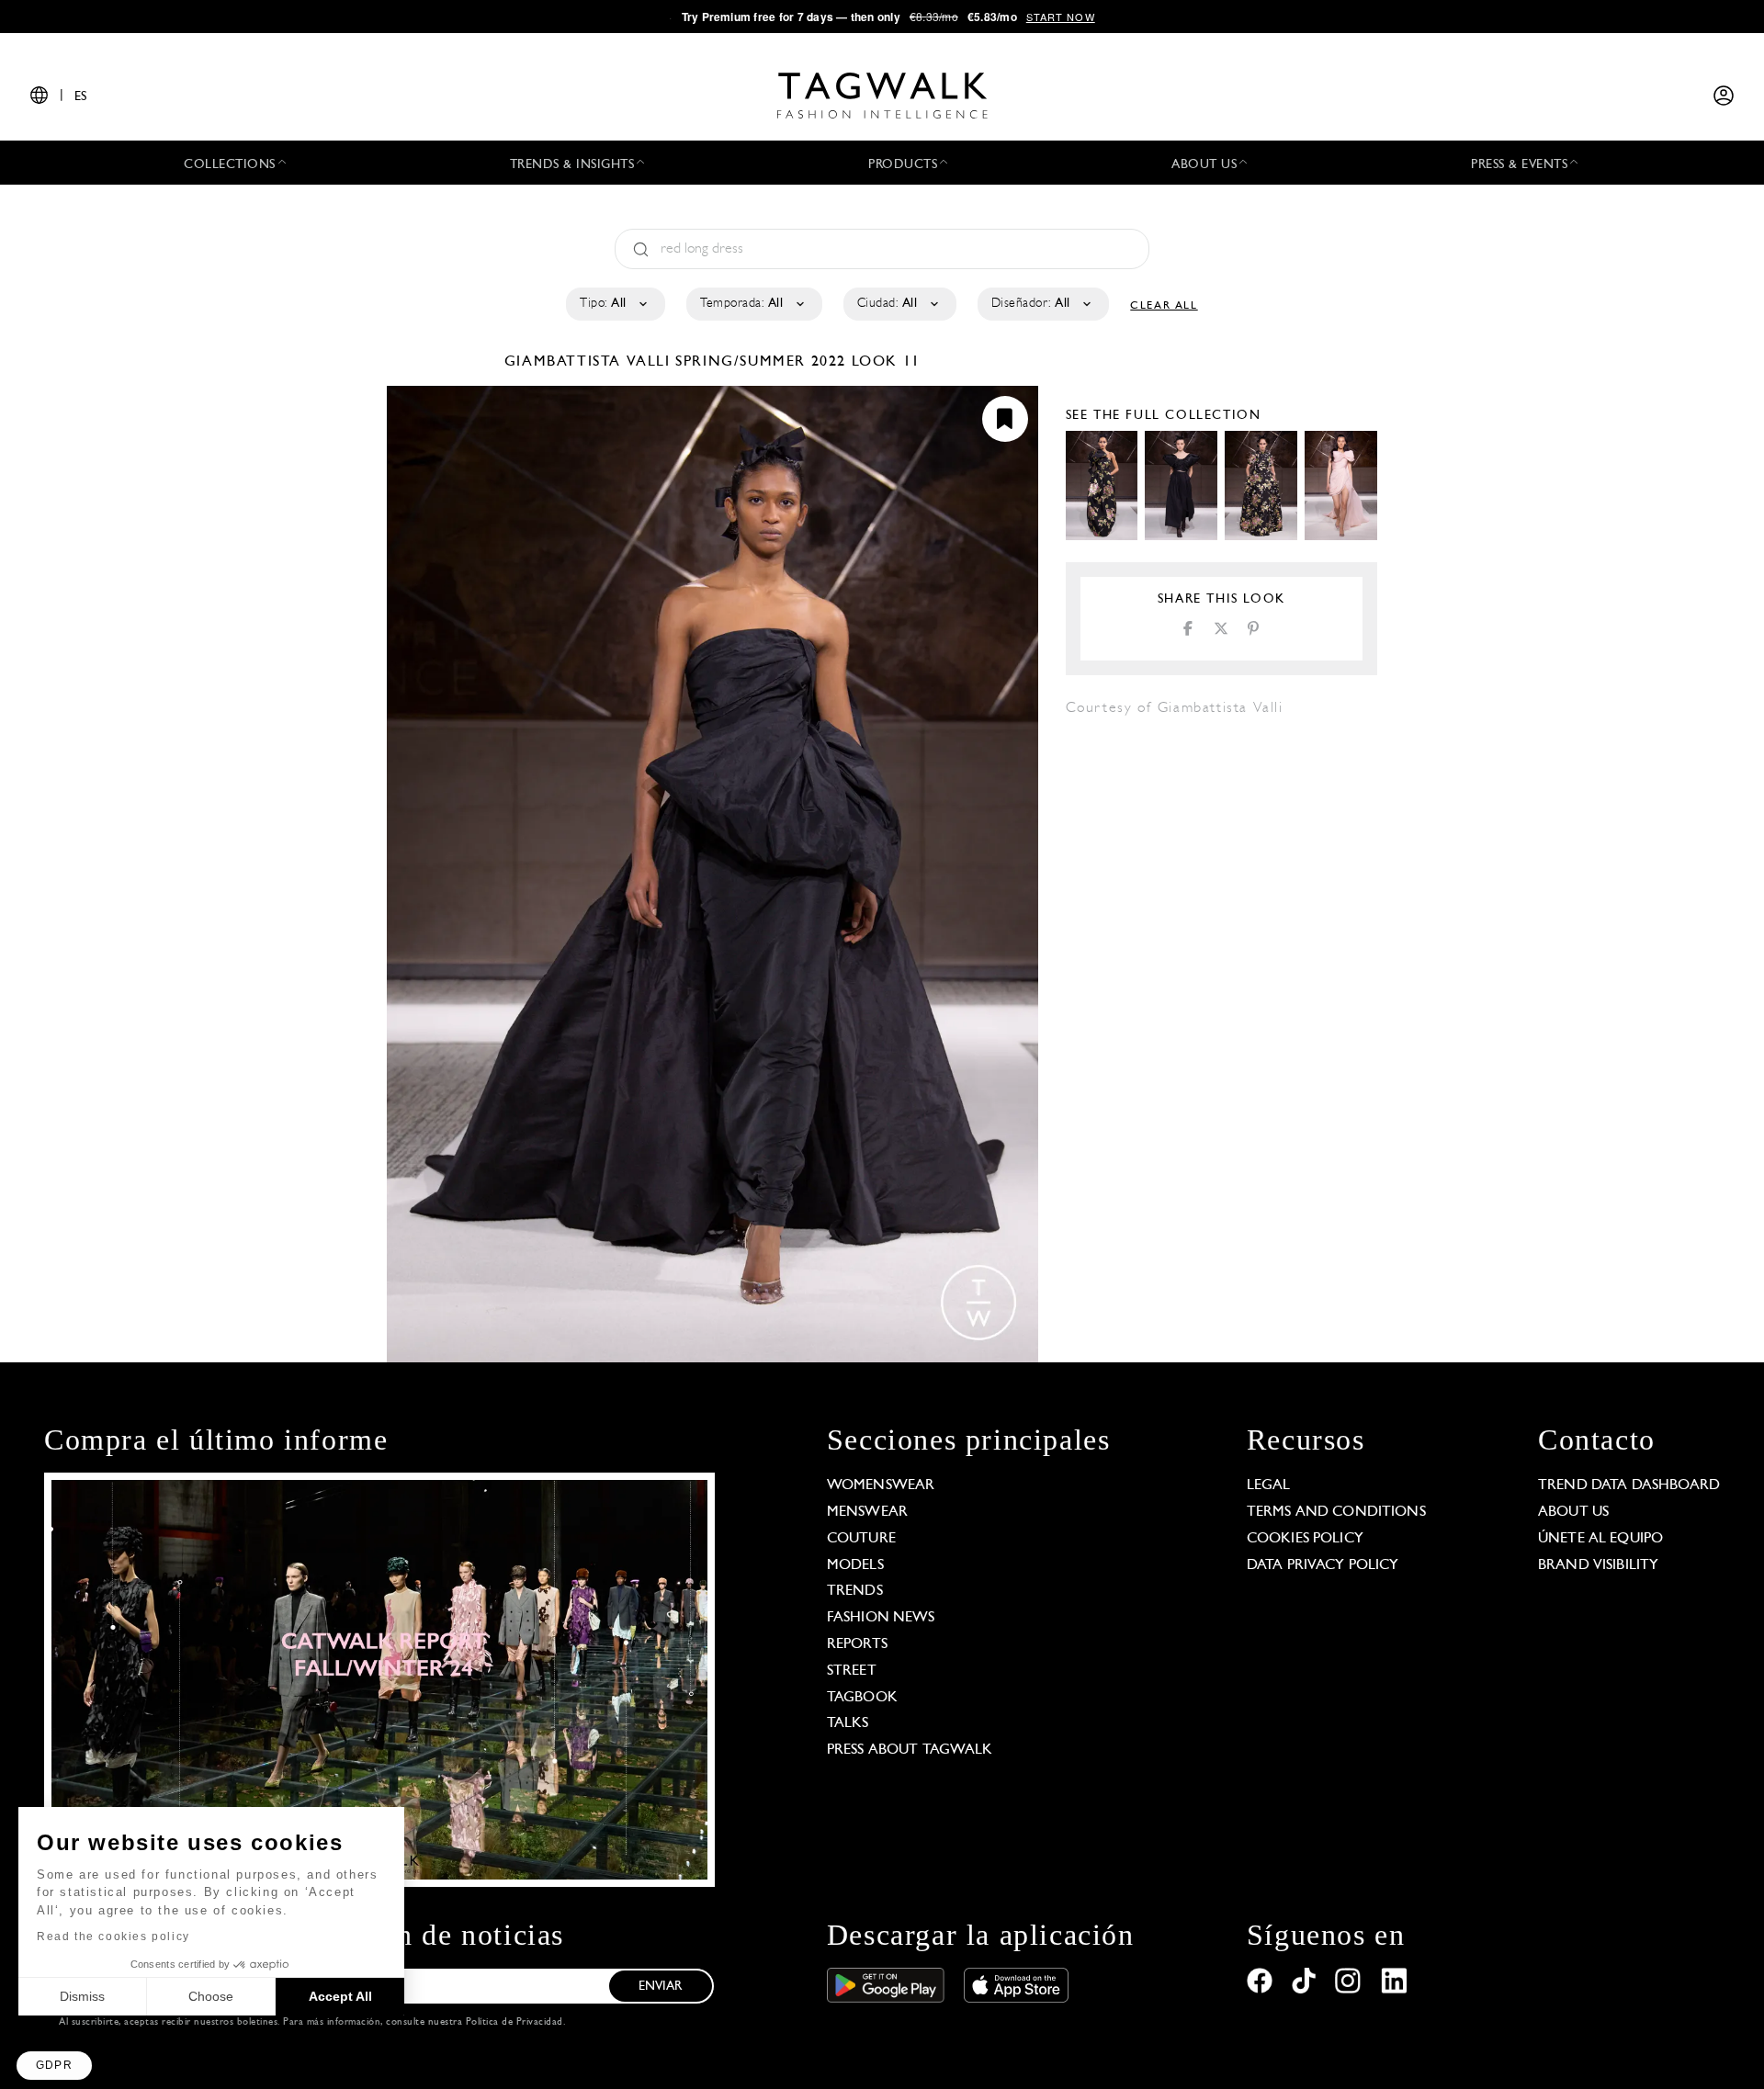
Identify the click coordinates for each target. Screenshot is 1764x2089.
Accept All (340, 1996)
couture (861, 1539)
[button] (54, 2066)
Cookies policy (1305, 1539)
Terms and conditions (1336, 1512)
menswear (867, 1512)
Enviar (661, 1987)
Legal (1269, 1485)
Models (855, 1565)
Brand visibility (1598, 1565)
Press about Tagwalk (910, 1750)
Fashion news (881, 1618)
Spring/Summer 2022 (761, 362)
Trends (855, 1591)
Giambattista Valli (590, 362)
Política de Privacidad (514, 2022)
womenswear (881, 1485)
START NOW (1061, 17)
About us (1573, 1512)
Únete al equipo (1600, 1539)
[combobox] (614, 304)
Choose (211, 1996)
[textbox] (614, 304)
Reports (857, 1644)
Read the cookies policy (113, 1937)
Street (852, 1671)
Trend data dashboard (1629, 1485)
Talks (848, 1723)
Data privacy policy (1323, 1565)
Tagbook (862, 1698)
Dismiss (82, 1996)
